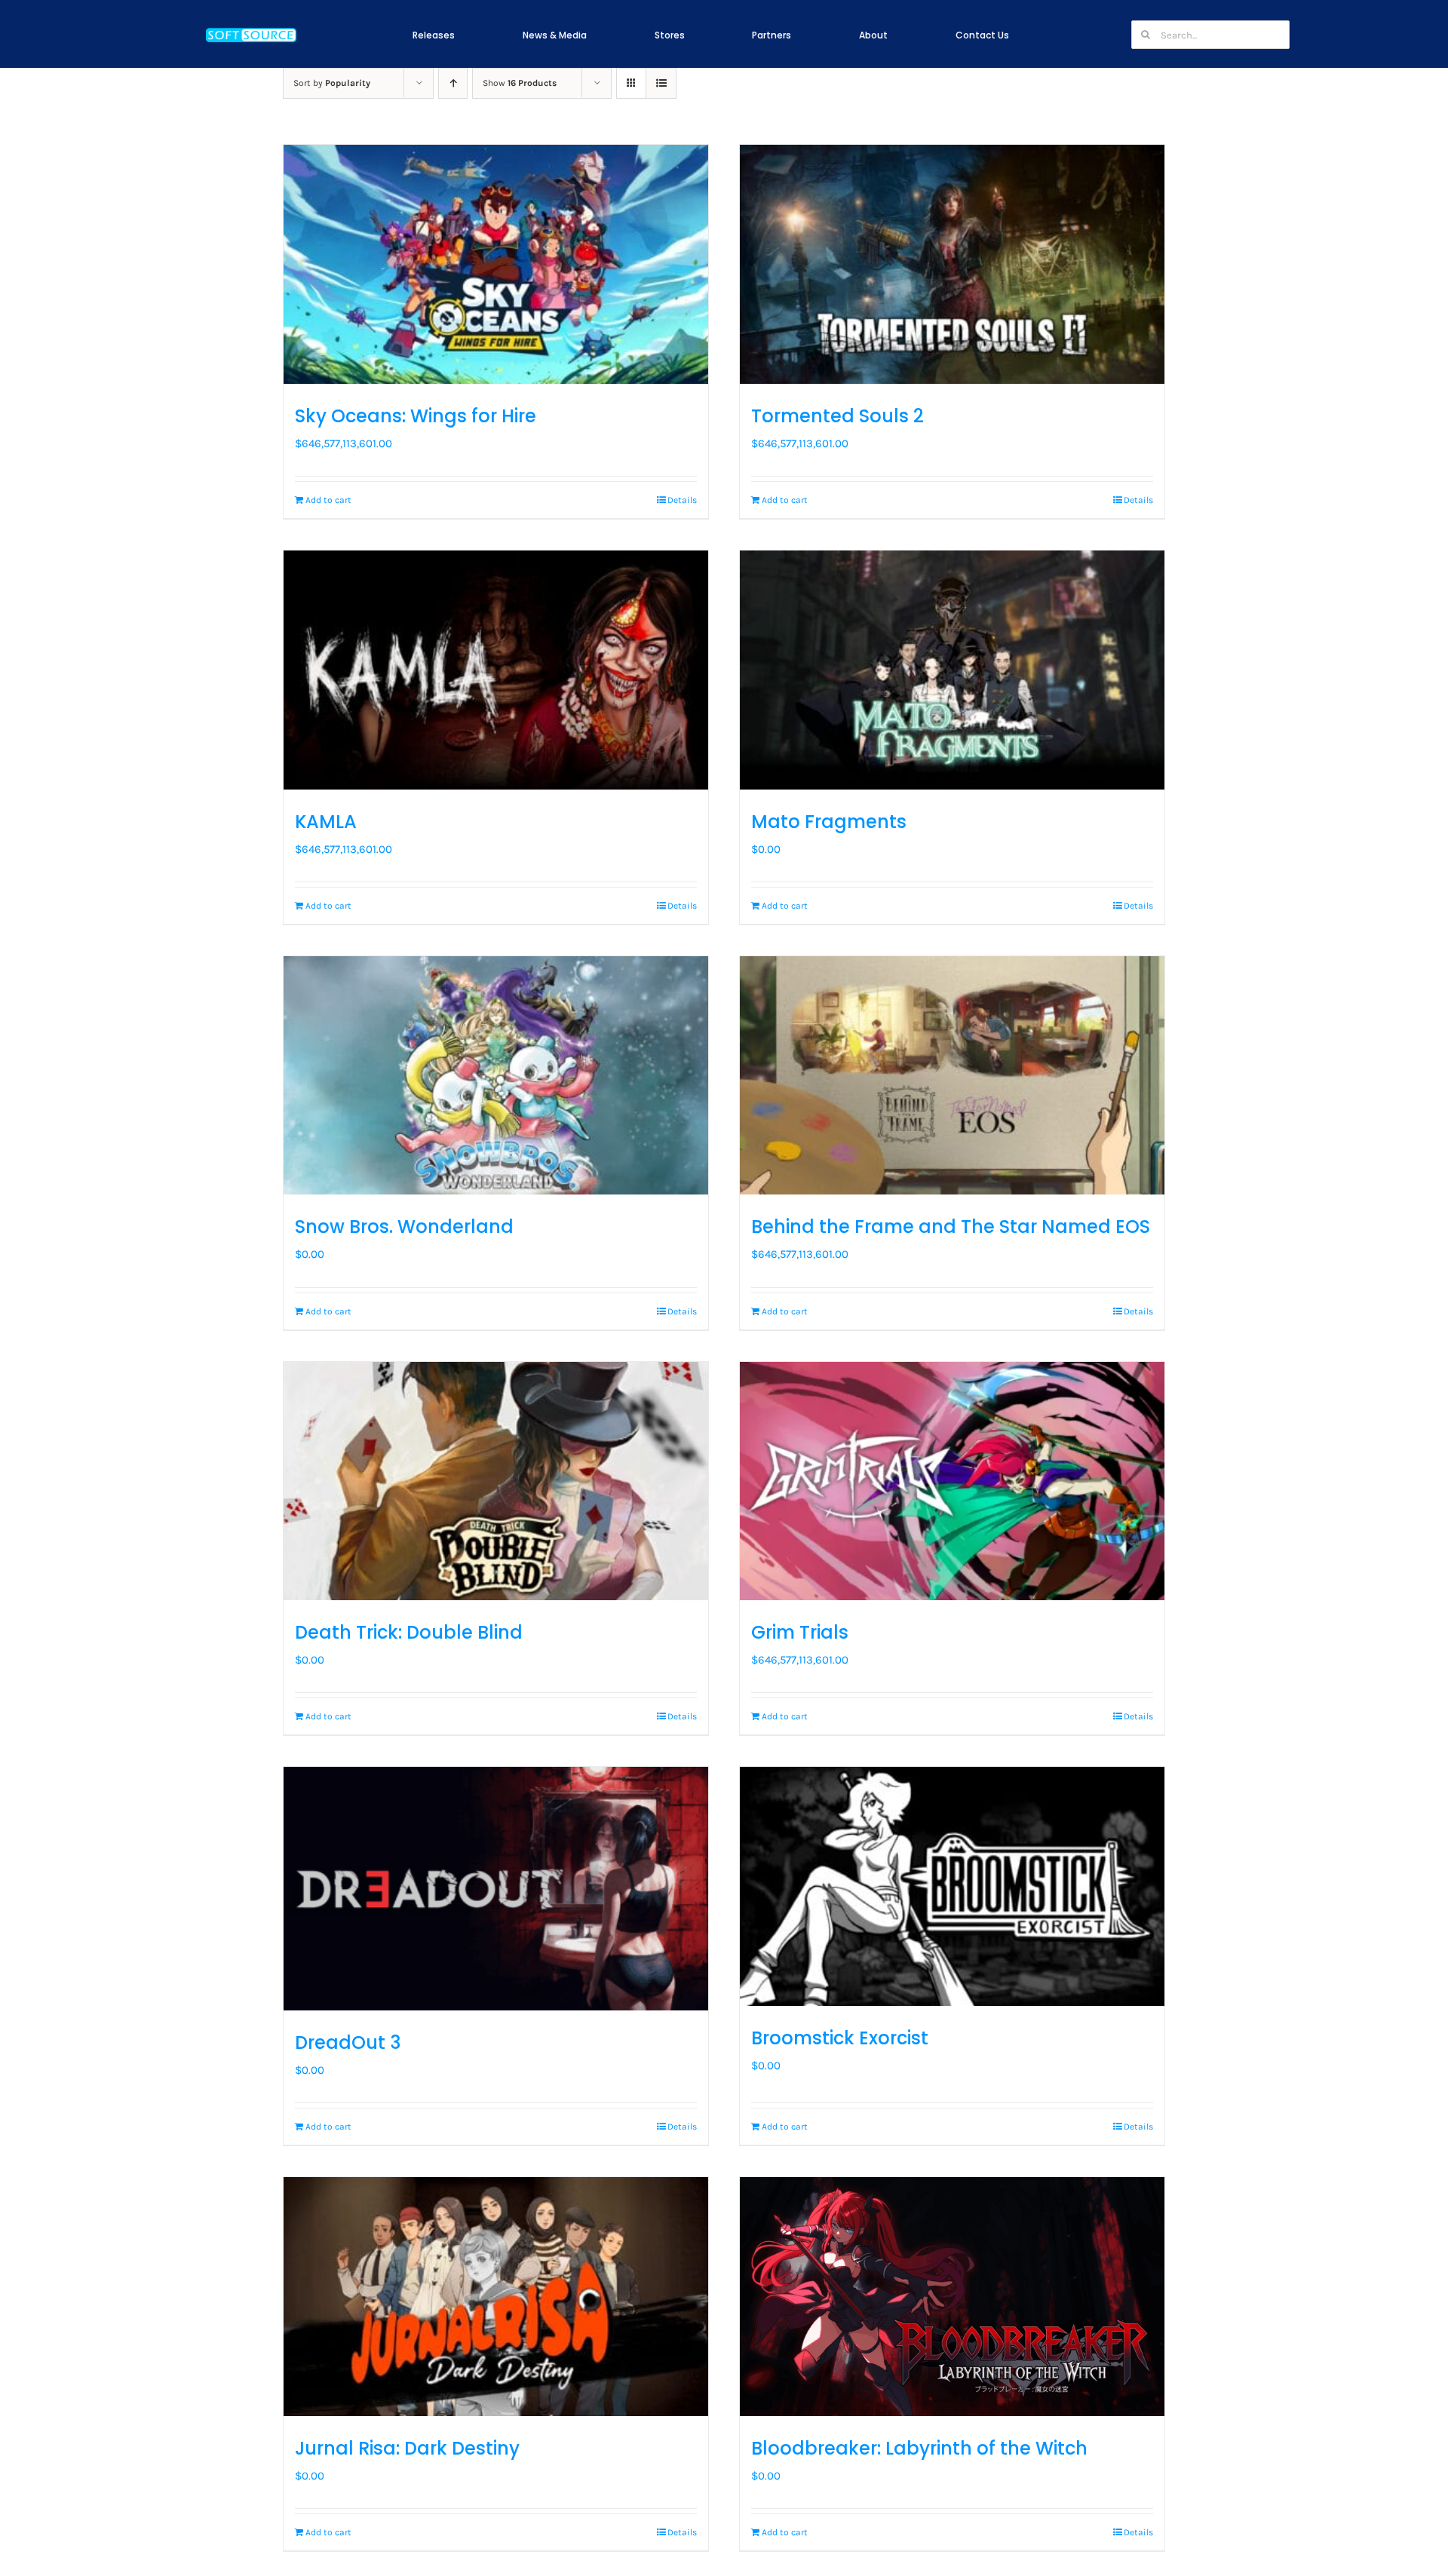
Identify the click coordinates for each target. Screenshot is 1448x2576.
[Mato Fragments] (952, 670)
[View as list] (661, 83)
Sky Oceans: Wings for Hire (416, 416)
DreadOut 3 (348, 2042)
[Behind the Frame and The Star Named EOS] (952, 1076)
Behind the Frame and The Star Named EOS (951, 1227)
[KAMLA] (496, 670)
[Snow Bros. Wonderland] (496, 1076)
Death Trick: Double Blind (409, 1632)
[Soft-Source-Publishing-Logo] (251, 29)
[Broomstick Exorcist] (952, 1886)
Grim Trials (800, 1632)
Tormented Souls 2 (838, 416)
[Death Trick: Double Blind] (496, 1481)
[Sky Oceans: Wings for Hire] (496, 264)
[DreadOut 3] (496, 1888)
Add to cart (328, 500)
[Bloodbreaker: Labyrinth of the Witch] (952, 2297)
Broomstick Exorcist (840, 2038)
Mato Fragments (829, 822)
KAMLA (326, 822)
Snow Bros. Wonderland (404, 1227)
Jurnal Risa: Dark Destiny (407, 2448)
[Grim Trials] (952, 1481)
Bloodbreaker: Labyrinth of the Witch (919, 2448)
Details (682, 500)
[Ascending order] (453, 83)
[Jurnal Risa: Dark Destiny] (496, 2297)
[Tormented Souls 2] (952, 264)
